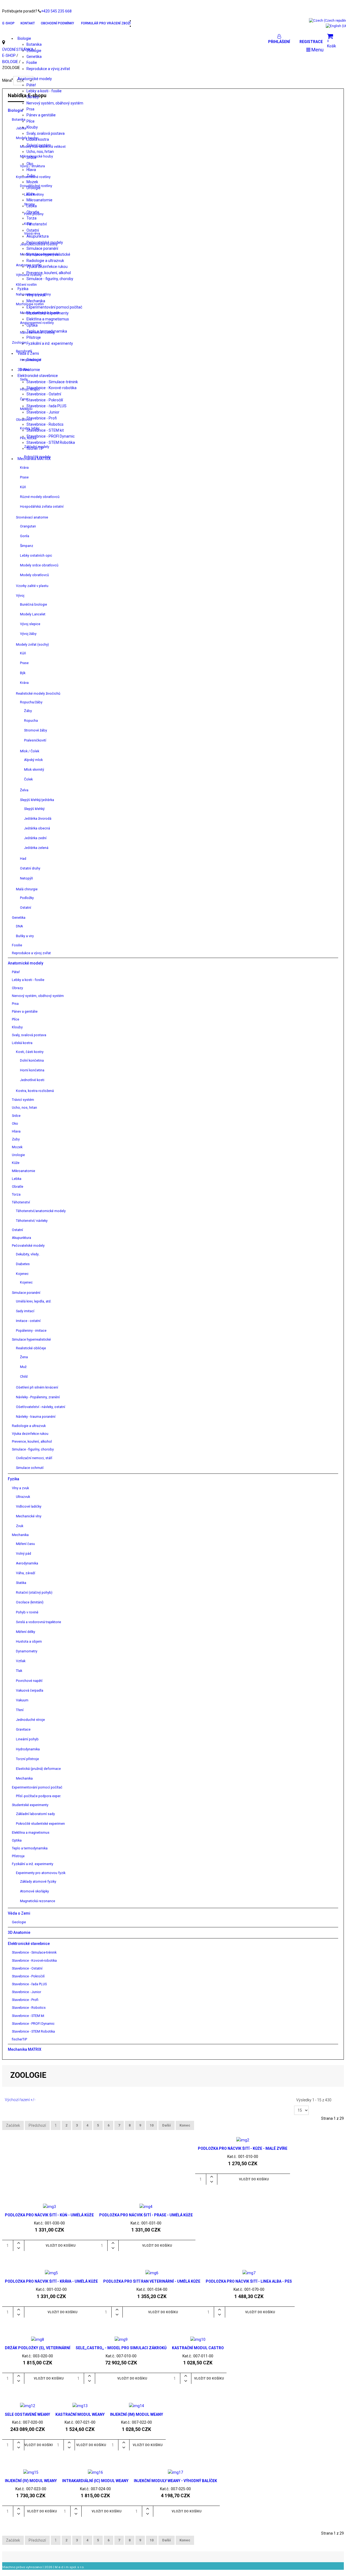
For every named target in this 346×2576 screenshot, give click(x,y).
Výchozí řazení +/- (20, 2100)
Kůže (31, 194)
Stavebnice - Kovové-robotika (51, 388)
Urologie (34, 188)
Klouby (32, 127)
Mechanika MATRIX (34, 459)
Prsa (30, 109)
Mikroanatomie (39, 200)
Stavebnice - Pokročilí (45, 400)
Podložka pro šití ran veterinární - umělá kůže (152, 2281)
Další (167, 2125)
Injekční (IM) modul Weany (137, 2414)
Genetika (34, 57)
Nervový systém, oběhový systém (55, 103)
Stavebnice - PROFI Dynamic (51, 436)
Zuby (31, 176)
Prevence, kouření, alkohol (49, 273)
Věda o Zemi (28, 353)
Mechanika (36, 301)
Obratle (33, 212)
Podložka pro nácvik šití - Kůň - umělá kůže (49, 2215)
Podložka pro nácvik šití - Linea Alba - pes (249, 2281)
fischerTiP (35, 448)
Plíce (31, 121)
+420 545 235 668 (56, 11)
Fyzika (23, 289)
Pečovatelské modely (45, 242)
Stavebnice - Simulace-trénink (52, 382)
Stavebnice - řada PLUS (46, 406)
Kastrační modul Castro (198, 2348)
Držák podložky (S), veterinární (38, 2348)
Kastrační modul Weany (80, 2414)
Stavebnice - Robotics (45, 424)
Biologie (24, 38)
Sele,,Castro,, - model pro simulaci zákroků (121, 2348)
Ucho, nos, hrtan (40, 152)
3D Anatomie (29, 370)
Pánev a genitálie (41, 115)
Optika (32, 325)
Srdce (31, 157)
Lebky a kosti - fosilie (44, 91)
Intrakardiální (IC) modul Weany (95, 2481)
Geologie (34, 360)
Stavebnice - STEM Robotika (51, 442)
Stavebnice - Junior (43, 412)
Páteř (31, 85)
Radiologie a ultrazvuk (45, 261)
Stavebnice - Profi (42, 418)
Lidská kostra (38, 139)
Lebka (32, 206)
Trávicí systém (39, 145)
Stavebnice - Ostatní (44, 394)
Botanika (34, 44)
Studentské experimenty (48, 313)
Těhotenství (37, 224)
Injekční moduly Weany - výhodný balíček (175, 2481)
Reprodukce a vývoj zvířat (48, 69)
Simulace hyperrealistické (48, 254)
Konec (185, 2125)
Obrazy (33, 97)
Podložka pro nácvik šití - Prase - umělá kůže (146, 2215)
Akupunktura (38, 236)
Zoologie (34, 51)
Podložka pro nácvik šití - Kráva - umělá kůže (51, 2281)
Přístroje (34, 337)
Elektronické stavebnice (38, 376)
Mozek (32, 182)
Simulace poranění (42, 248)
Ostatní (33, 230)
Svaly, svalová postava (46, 133)
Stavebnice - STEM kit (45, 430)
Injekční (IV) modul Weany (31, 2481)
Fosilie (32, 63)
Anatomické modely (35, 79)
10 (152, 2125)
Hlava (31, 170)
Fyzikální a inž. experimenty (50, 343)
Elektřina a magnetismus (48, 319)
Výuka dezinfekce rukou (47, 267)
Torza (31, 218)
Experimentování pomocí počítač (54, 307)
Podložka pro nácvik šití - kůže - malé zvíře (243, 2148)
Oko (30, 164)
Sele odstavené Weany (27, 2414)
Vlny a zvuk (36, 295)
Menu (317, 50)
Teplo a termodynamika (47, 331)
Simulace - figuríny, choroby (50, 279)
